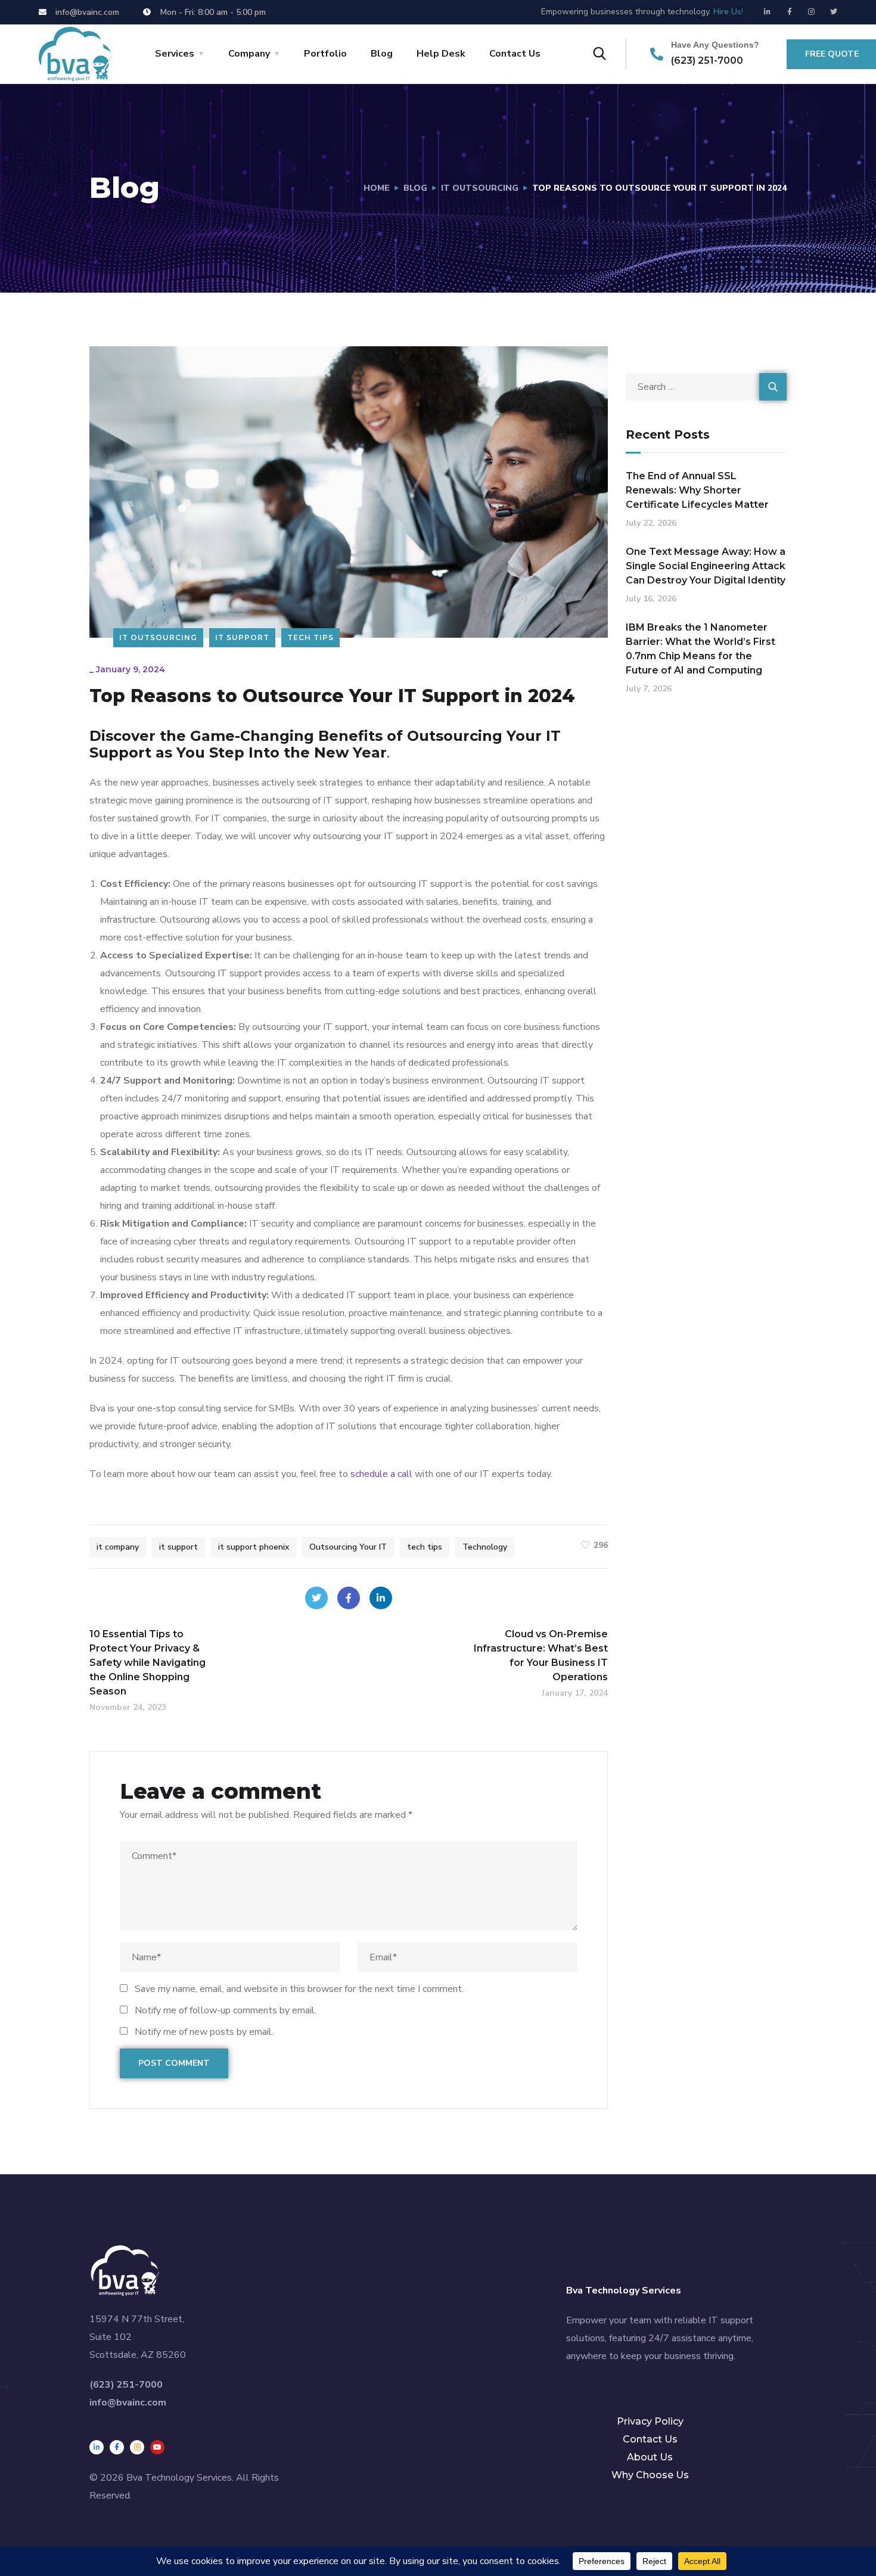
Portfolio (325, 54)
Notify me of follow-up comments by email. (226, 2010)
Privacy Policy (650, 2421)
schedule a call (381, 1474)
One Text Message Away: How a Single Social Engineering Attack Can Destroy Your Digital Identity (706, 566)
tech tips (425, 1547)
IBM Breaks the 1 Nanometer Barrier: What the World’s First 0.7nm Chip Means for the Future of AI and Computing (701, 649)
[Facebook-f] (790, 12)
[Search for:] (706, 387)
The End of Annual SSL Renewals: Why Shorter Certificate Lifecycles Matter (697, 490)
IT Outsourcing (480, 188)
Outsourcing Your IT (348, 1547)
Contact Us (515, 54)
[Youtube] (157, 2447)
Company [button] (249, 54)
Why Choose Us (650, 2475)
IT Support (242, 637)
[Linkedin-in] (768, 12)
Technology (485, 1547)
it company (118, 1547)
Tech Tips (310, 637)
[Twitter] (834, 12)
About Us (650, 2457)
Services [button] (175, 54)
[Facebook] (349, 1598)
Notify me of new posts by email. (204, 2032)
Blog (382, 54)
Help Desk (441, 54)
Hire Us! (728, 12)
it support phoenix (254, 1547)
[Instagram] (812, 12)
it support (178, 1547)
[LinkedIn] (381, 1598)
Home (377, 188)
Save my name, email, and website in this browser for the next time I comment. (299, 1989)
